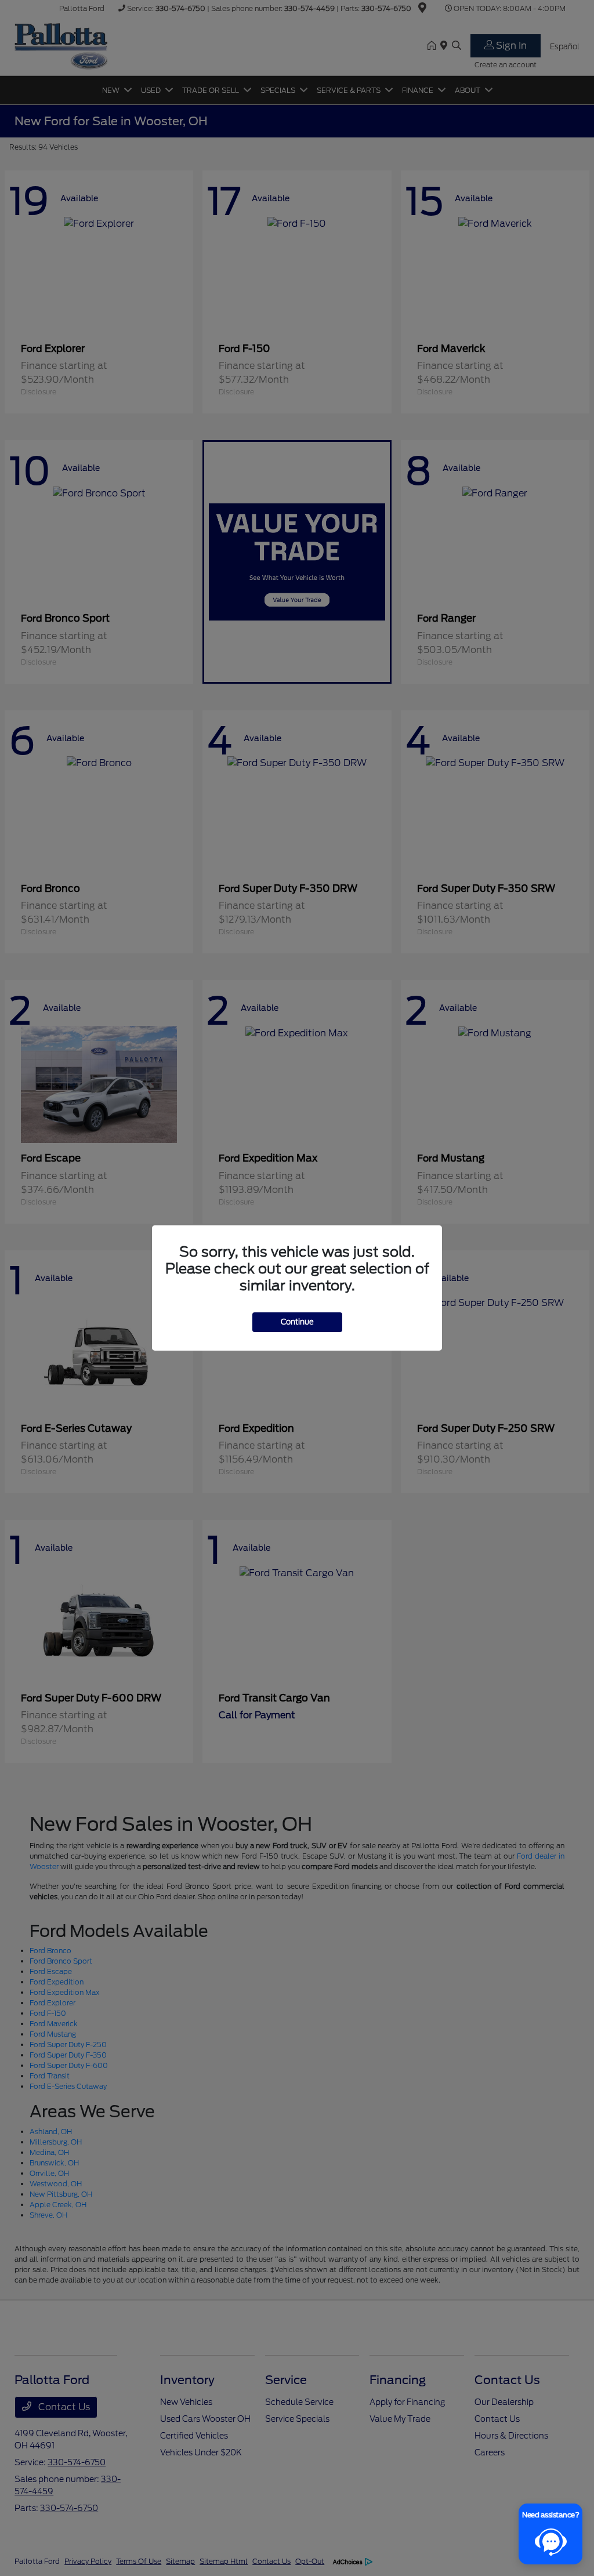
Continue (297, 1322)
